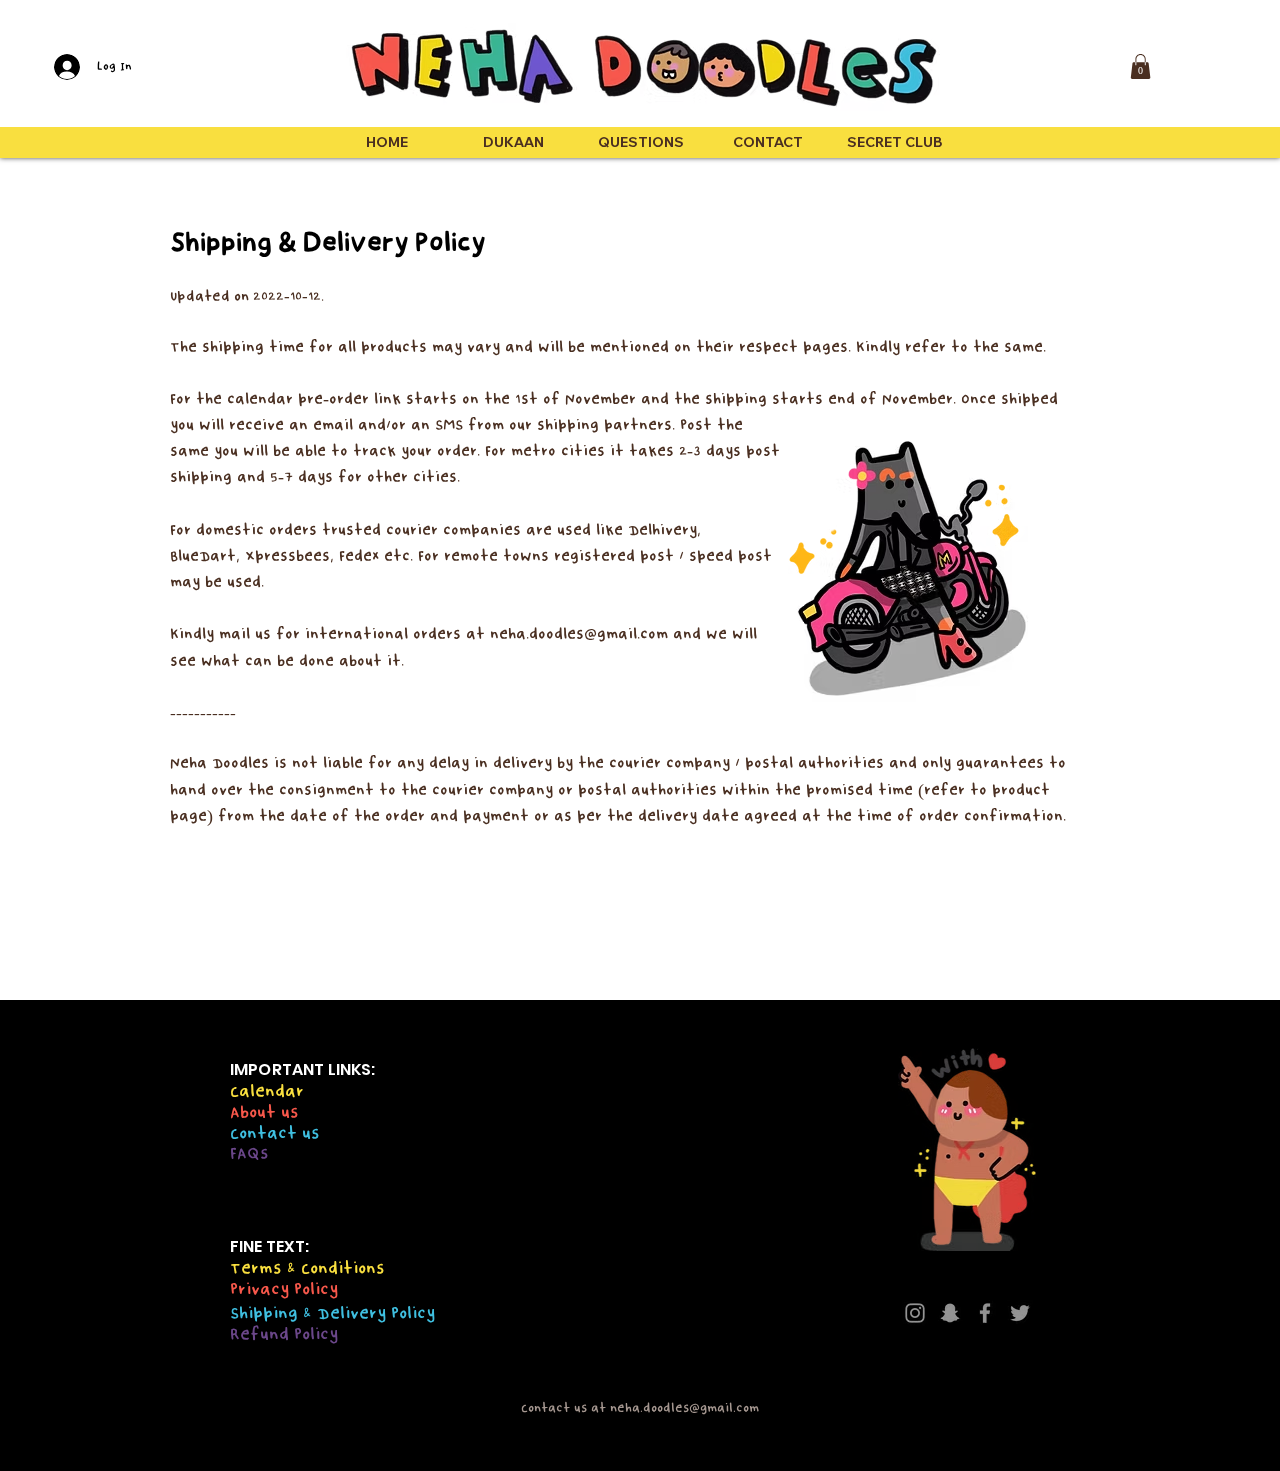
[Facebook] (985, 1313)
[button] (1140, 66)
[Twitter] (1020, 1313)
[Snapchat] (950, 1313)
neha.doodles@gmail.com (579, 634)
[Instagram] (915, 1313)
